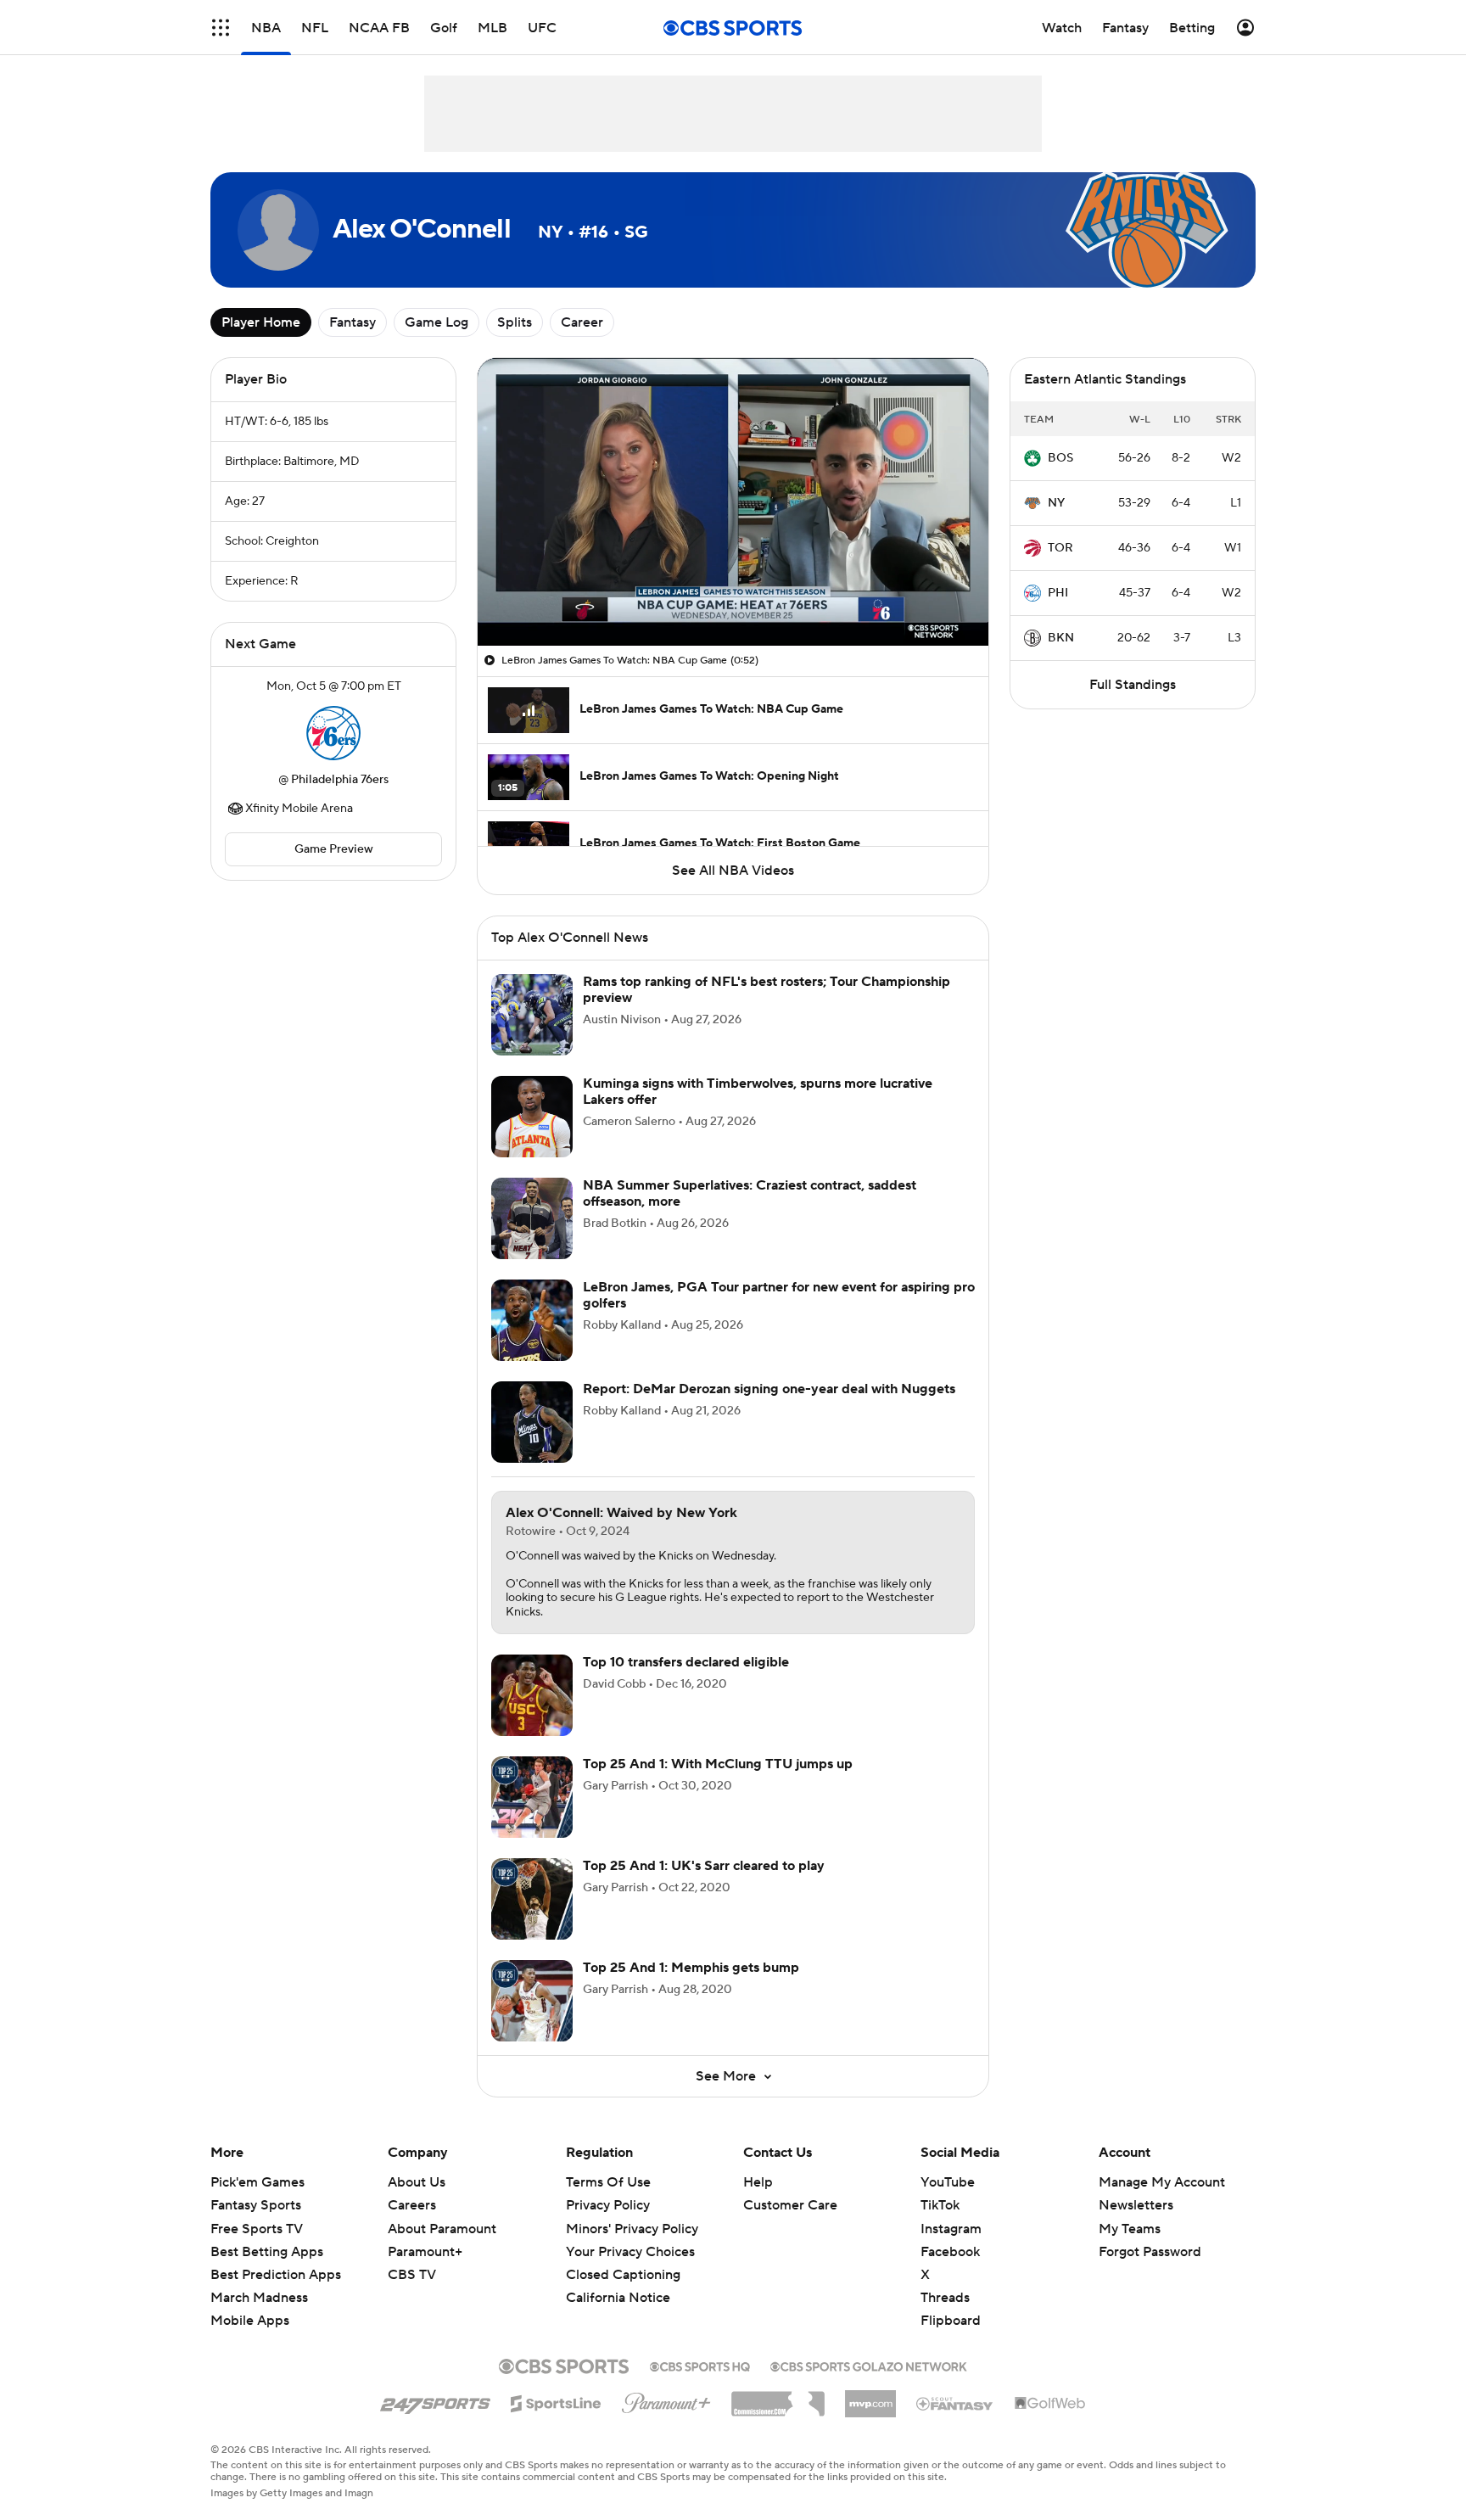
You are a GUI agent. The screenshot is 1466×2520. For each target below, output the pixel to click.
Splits (515, 322)
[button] (221, 28)
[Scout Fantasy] (955, 2403)
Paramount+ (425, 2252)
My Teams (1130, 2229)
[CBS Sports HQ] (700, 2365)
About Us (417, 2182)
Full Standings (1133, 685)
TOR (1060, 548)
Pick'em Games (257, 2182)
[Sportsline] (556, 2401)
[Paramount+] (666, 2400)
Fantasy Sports (256, 2205)
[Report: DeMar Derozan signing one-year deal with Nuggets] (532, 1422)
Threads (945, 2298)
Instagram (951, 2229)
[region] (733, 502)
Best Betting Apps (267, 2252)
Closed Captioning (623, 2275)
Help (758, 2182)
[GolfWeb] (1050, 2404)
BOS (1060, 458)
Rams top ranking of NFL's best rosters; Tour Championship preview (767, 990)
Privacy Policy (608, 2205)
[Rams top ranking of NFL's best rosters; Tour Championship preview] (532, 1015)
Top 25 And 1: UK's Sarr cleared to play (704, 1866)
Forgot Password (1150, 2252)
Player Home (261, 322)
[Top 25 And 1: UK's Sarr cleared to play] (532, 1899)
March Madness (259, 2298)
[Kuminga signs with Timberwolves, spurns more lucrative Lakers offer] (532, 1117)
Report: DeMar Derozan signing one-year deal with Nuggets (769, 1389)
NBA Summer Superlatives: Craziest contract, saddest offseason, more (750, 1193)
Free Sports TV (257, 2229)
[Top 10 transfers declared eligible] (532, 1695)
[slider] (733, 596)
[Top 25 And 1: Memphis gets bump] (532, 2001)
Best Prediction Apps (276, 2275)
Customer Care (790, 2205)
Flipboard (951, 2321)
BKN (1061, 638)
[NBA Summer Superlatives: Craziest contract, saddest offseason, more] (532, 1218)
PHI (1058, 593)
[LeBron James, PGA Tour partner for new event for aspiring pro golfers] (532, 1320)
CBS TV (412, 2275)
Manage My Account (1162, 2182)
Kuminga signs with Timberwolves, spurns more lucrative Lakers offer (758, 1092)
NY (1056, 503)
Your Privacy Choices (630, 2252)
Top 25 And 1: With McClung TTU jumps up (718, 1764)
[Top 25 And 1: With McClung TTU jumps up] (532, 1797)
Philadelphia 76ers (340, 780)
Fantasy (353, 322)
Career (582, 322)
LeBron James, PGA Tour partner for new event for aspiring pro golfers (779, 1295)
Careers (412, 2205)
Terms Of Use (608, 2182)
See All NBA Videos (733, 871)
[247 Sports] (435, 2400)
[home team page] (333, 733)
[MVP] (870, 2397)
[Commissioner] (778, 2398)
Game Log (436, 322)
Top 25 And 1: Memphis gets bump (691, 1968)
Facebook (950, 2252)
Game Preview (334, 849)
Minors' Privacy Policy (632, 2229)
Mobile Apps (250, 2321)
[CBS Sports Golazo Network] (869, 2365)
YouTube (948, 2182)
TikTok (940, 2205)
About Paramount (442, 2229)
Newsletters (1136, 2205)
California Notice (618, 2298)
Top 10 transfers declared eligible (686, 1662)
